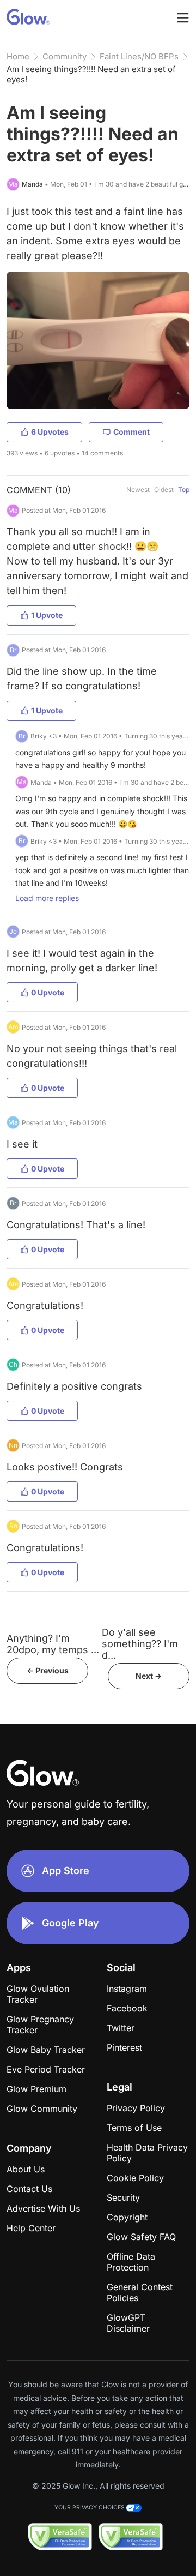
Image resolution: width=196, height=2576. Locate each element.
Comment (131, 432)
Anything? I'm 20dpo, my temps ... (53, 1644)
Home (18, 56)
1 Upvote (47, 615)
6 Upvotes (50, 432)
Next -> (149, 1676)
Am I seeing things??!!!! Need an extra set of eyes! (91, 74)
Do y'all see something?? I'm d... (140, 1644)
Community (65, 56)
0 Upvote (48, 992)
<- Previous (48, 1670)
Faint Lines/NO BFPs (139, 56)
